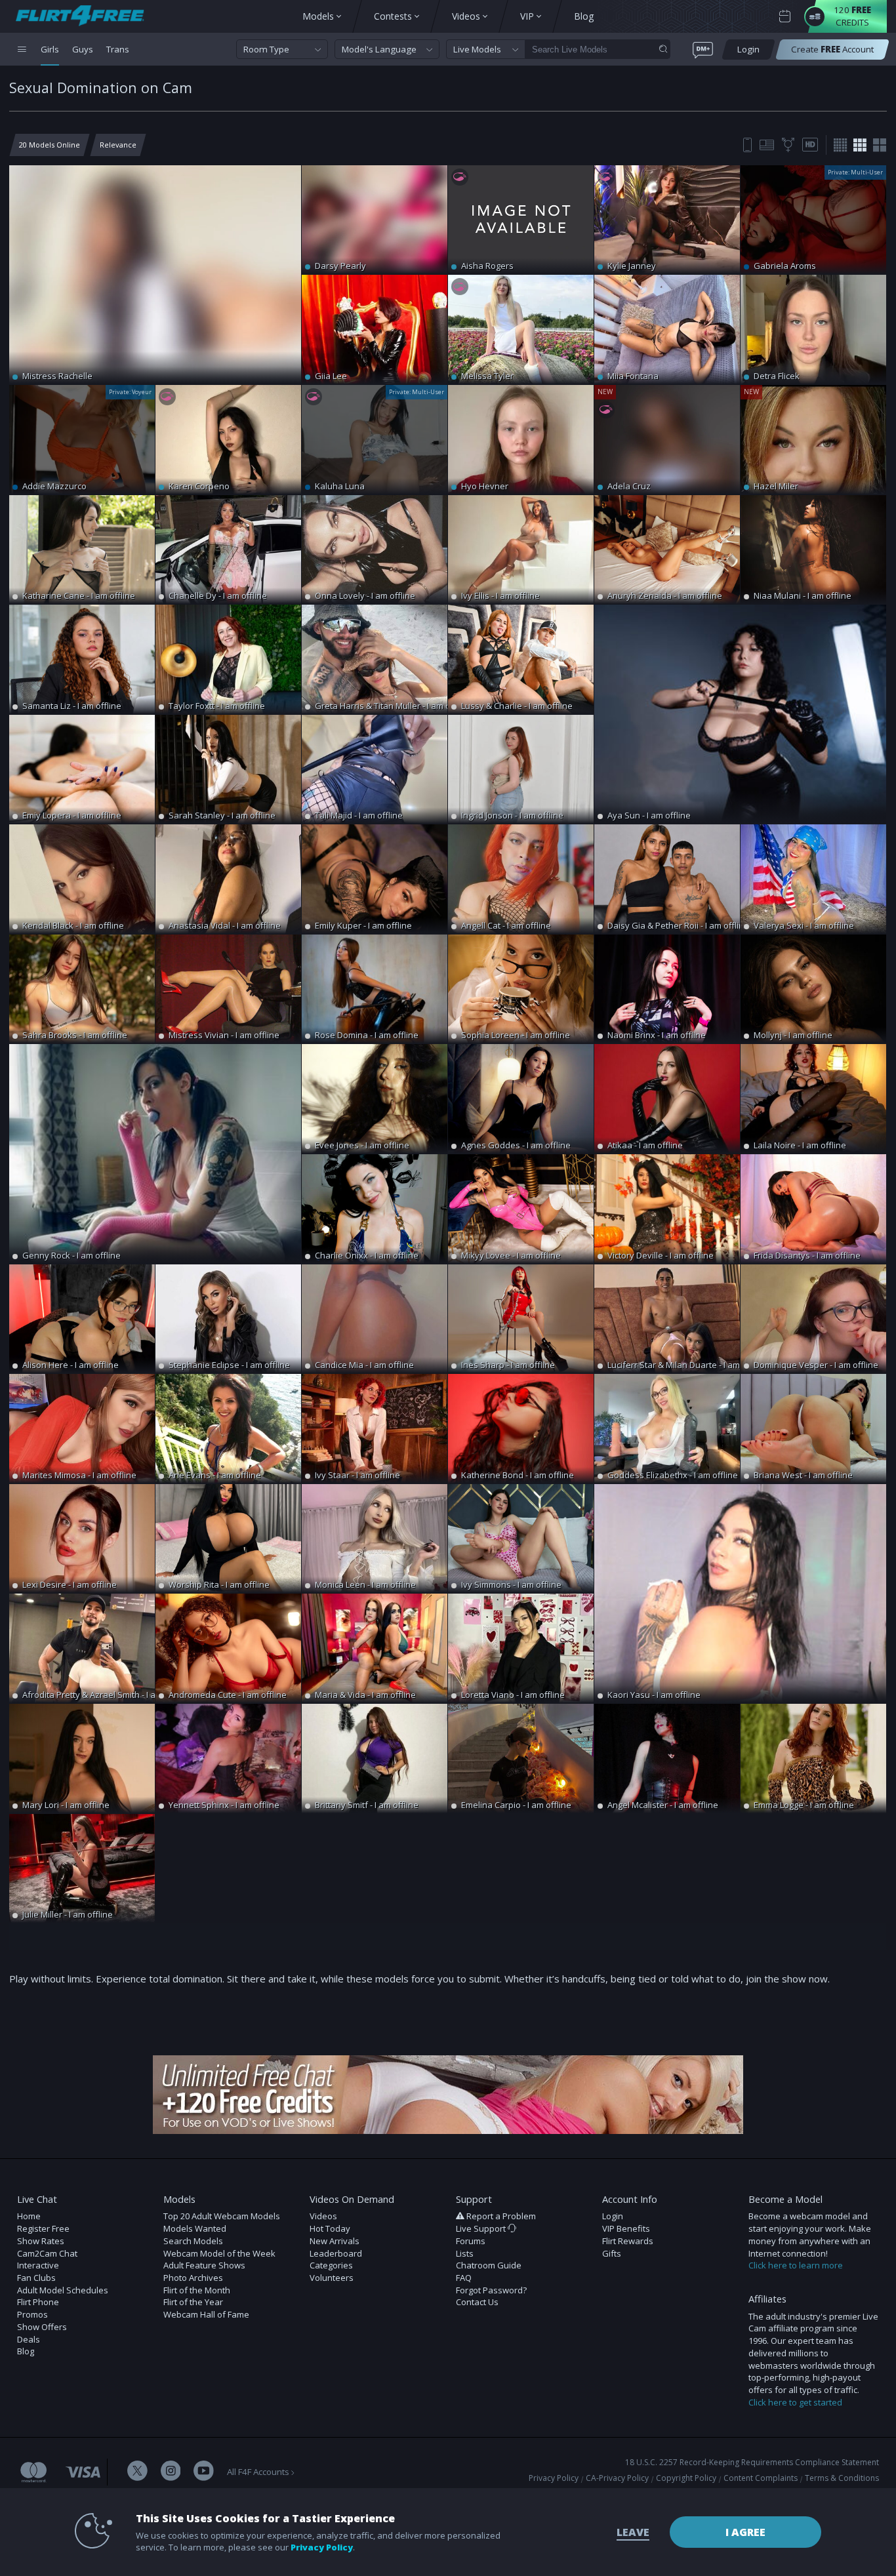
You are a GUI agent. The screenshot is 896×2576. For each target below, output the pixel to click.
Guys (83, 49)
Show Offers (42, 2327)
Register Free (43, 2228)
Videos (323, 2216)
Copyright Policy (686, 2478)
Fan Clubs (36, 2278)
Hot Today (330, 2228)
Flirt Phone (38, 2302)
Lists (465, 2253)
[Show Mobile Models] (747, 145)
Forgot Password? (491, 2290)
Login (613, 2216)
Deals (29, 2339)
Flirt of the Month (197, 2290)
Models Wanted (195, 2228)
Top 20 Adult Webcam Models (222, 2216)
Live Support (482, 2228)
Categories (331, 2265)
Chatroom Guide (489, 2265)
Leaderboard (336, 2253)
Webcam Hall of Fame (206, 2314)
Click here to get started (795, 2402)
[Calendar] (785, 17)
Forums (471, 2241)
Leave (633, 2532)
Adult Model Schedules (63, 2290)
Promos (32, 2314)
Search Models (193, 2241)
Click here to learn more (796, 2265)
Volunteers (332, 2278)
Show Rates (41, 2241)
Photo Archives (193, 2278)
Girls (50, 49)
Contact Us (477, 2302)
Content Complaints (761, 2478)
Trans (118, 49)
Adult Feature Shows (204, 2265)
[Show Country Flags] (767, 145)
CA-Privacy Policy (617, 2478)
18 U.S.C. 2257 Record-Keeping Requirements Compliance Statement (752, 2462)
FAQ (464, 2278)
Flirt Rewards (628, 2241)
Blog (26, 2351)
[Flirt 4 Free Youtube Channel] (204, 2472)
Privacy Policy (554, 2478)
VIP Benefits (626, 2228)
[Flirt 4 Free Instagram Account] (171, 2472)
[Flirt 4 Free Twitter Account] (137, 2472)
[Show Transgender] (788, 145)
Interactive (38, 2265)
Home (29, 2216)
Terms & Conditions (842, 2478)
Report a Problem (501, 2216)
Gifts (612, 2253)
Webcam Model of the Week (219, 2253)
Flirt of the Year (193, 2302)
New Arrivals (335, 2241)
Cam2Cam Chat (47, 2253)
